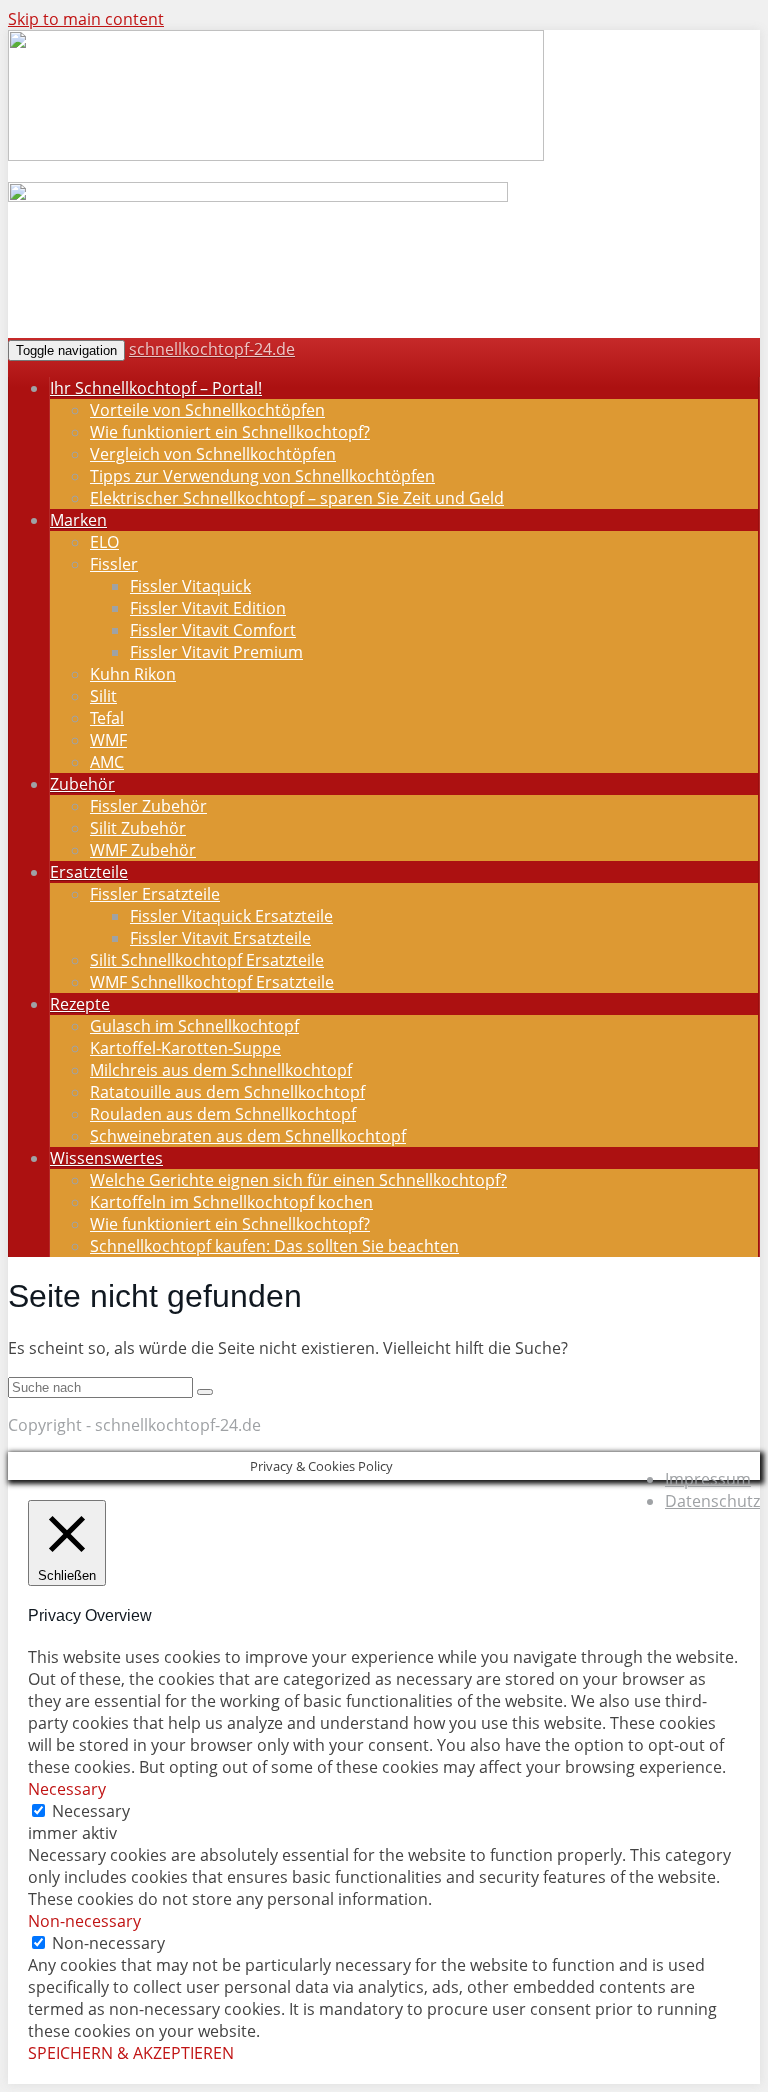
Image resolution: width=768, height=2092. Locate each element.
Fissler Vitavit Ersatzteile (220, 938)
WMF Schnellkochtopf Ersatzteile (212, 982)
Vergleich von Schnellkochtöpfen (213, 454)
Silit (103, 696)
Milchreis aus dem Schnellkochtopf (221, 1070)
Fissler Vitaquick (190, 586)
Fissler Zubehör (148, 806)
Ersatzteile (89, 872)
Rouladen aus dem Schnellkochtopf (223, 1114)
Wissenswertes (106, 1158)
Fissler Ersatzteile (155, 894)
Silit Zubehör (138, 828)
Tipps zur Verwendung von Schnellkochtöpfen (262, 476)
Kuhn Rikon (133, 674)
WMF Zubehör (143, 850)
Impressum (708, 1479)
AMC (107, 762)
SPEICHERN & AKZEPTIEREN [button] (131, 2053)
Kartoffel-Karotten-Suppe (185, 1048)
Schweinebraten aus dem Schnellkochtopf (248, 1136)
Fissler (114, 564)
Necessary (91, 1811)
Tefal (107, 718)
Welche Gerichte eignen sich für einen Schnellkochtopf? (298, 1180)
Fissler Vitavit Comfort (213, 630)
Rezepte (80, 1004)
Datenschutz (712, 1501)
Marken (78, 520)
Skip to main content (86, 19)
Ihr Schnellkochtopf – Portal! (156, 388)
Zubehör (82, 784)
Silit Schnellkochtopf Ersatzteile (207, 960)
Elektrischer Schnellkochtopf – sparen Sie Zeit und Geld (297, 498)
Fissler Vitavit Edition (208, 608)
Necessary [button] (67, 1789)
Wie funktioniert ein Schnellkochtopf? (230, 432)
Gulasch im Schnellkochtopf (194, 1026)
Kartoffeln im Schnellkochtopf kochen (231, 1202)
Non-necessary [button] (84, 1921)
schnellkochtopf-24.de (212, 349)
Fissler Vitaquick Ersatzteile (231, 916)
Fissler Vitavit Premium (216, 652)
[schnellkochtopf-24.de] (276, 155)
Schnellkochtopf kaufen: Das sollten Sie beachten (274, 1246)
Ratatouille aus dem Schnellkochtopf (227, 1092)
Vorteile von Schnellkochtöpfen (207, 410)
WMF (108, 740)
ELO (104, 542)
